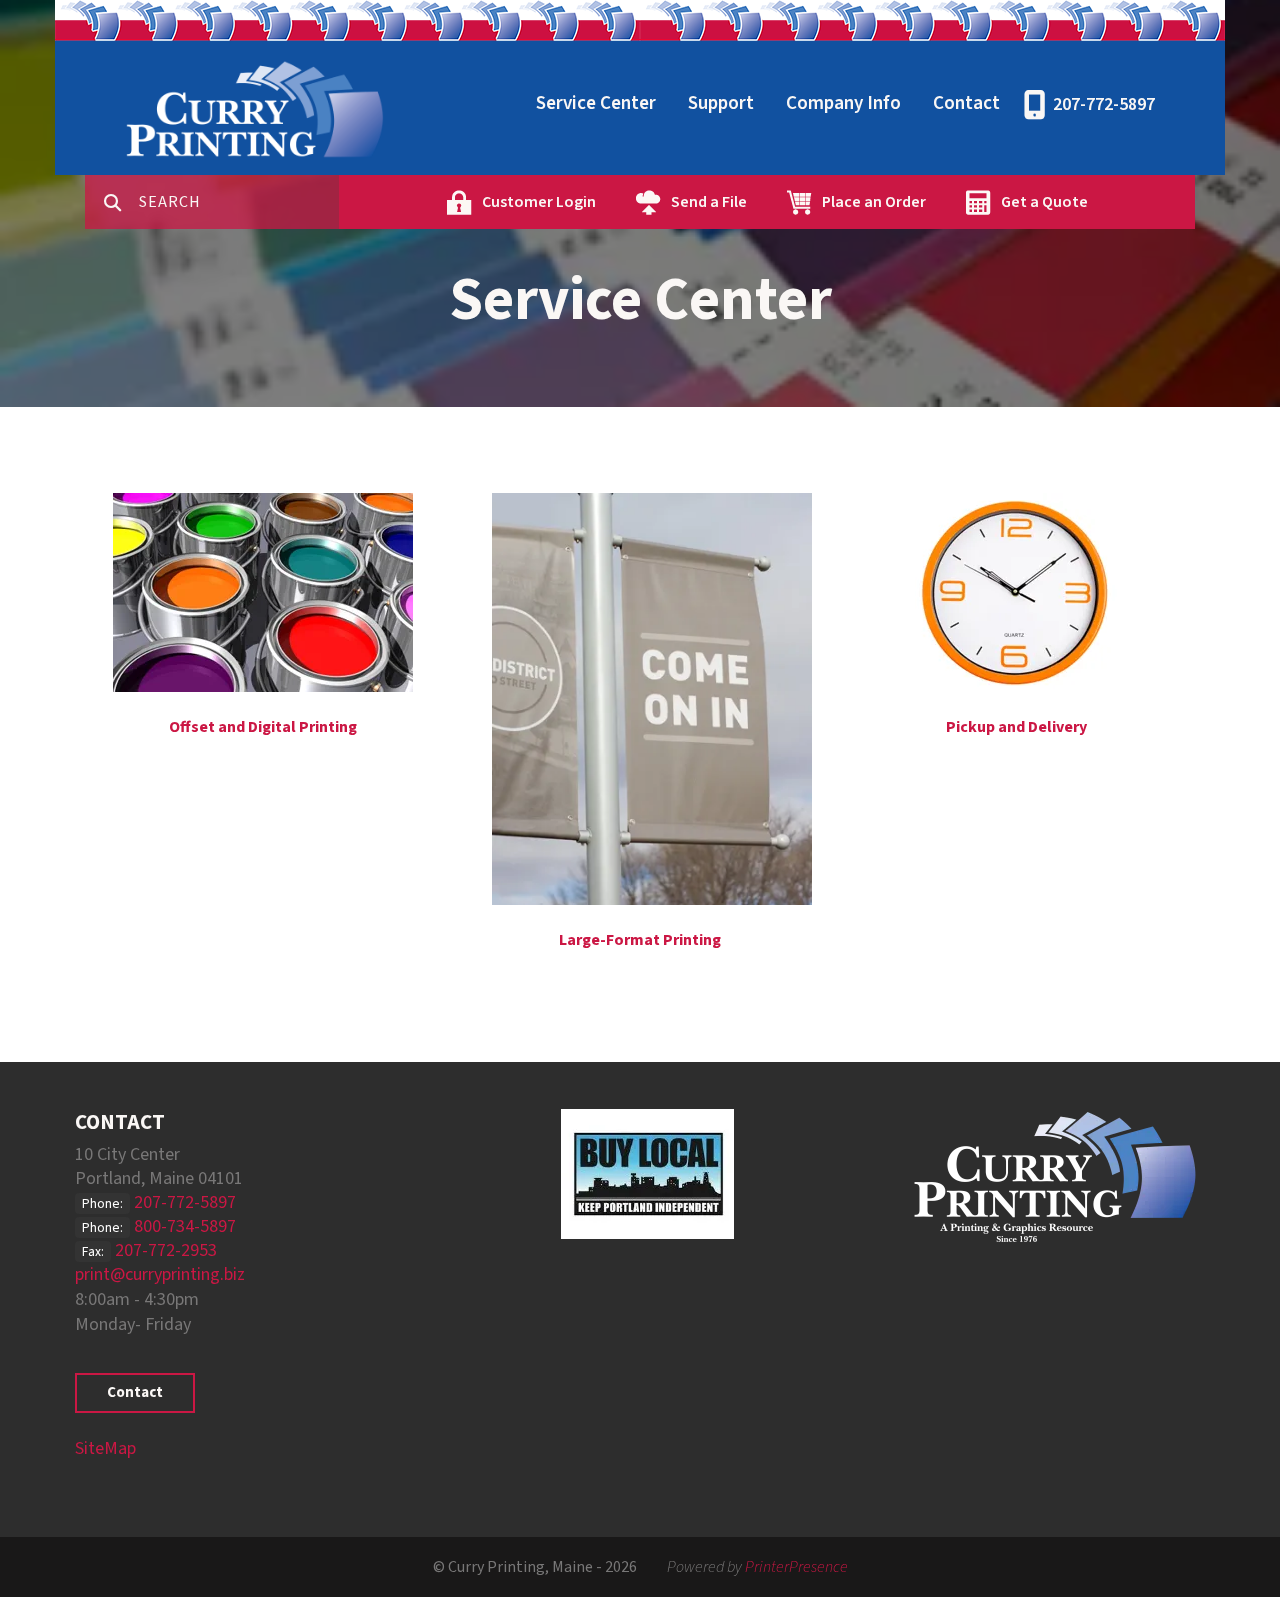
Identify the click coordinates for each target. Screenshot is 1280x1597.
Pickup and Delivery (1016, 727)
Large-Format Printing (640, 940)
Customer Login (539, 202)
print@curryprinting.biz (160, 1274)
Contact (966, 103)
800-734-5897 (185, 1226)
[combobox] (239, 202)
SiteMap (105, 1448)
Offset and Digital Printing (263, 727)
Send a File (709, 202)
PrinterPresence (796, 1567)
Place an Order (874, 202)
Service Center (596, 103)
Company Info (843, 103)
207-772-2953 (166, 1250)
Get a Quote (1044, 202)
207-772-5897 (1104, 104)
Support (721, 103)
